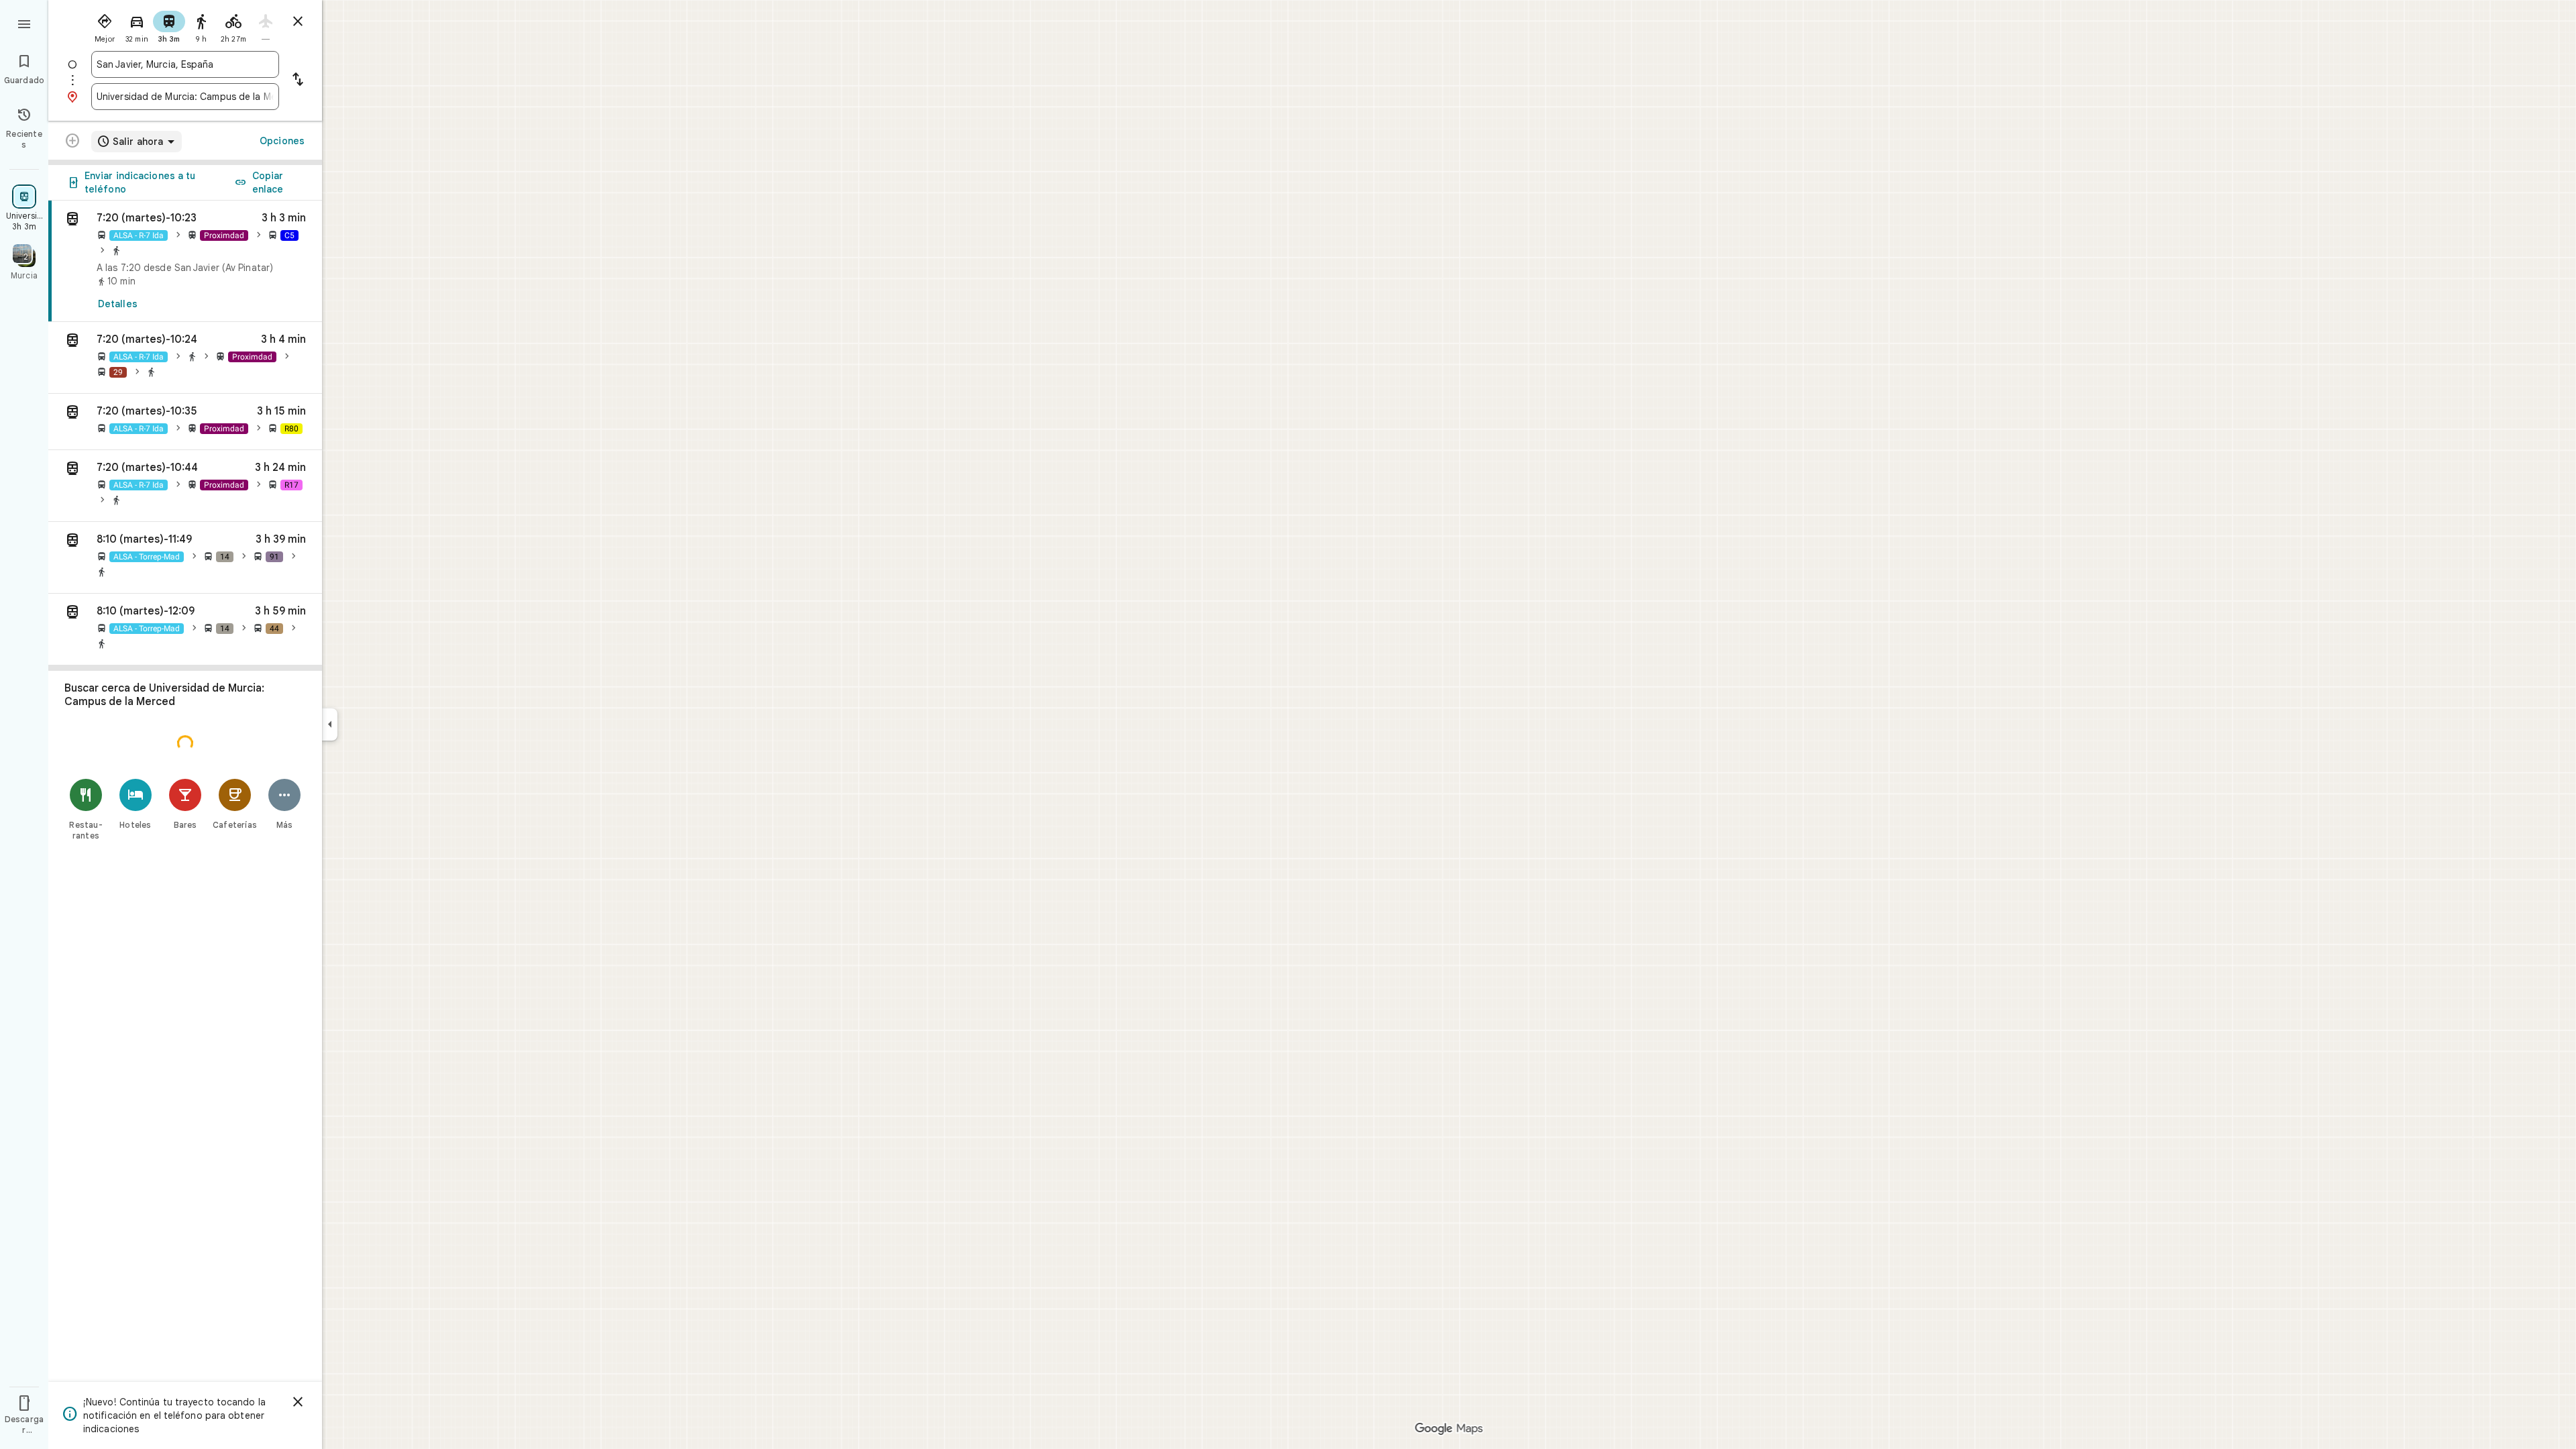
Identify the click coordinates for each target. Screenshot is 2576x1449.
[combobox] (185, 64)
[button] (185, 358)
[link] (185, 261)
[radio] (105, 25)
